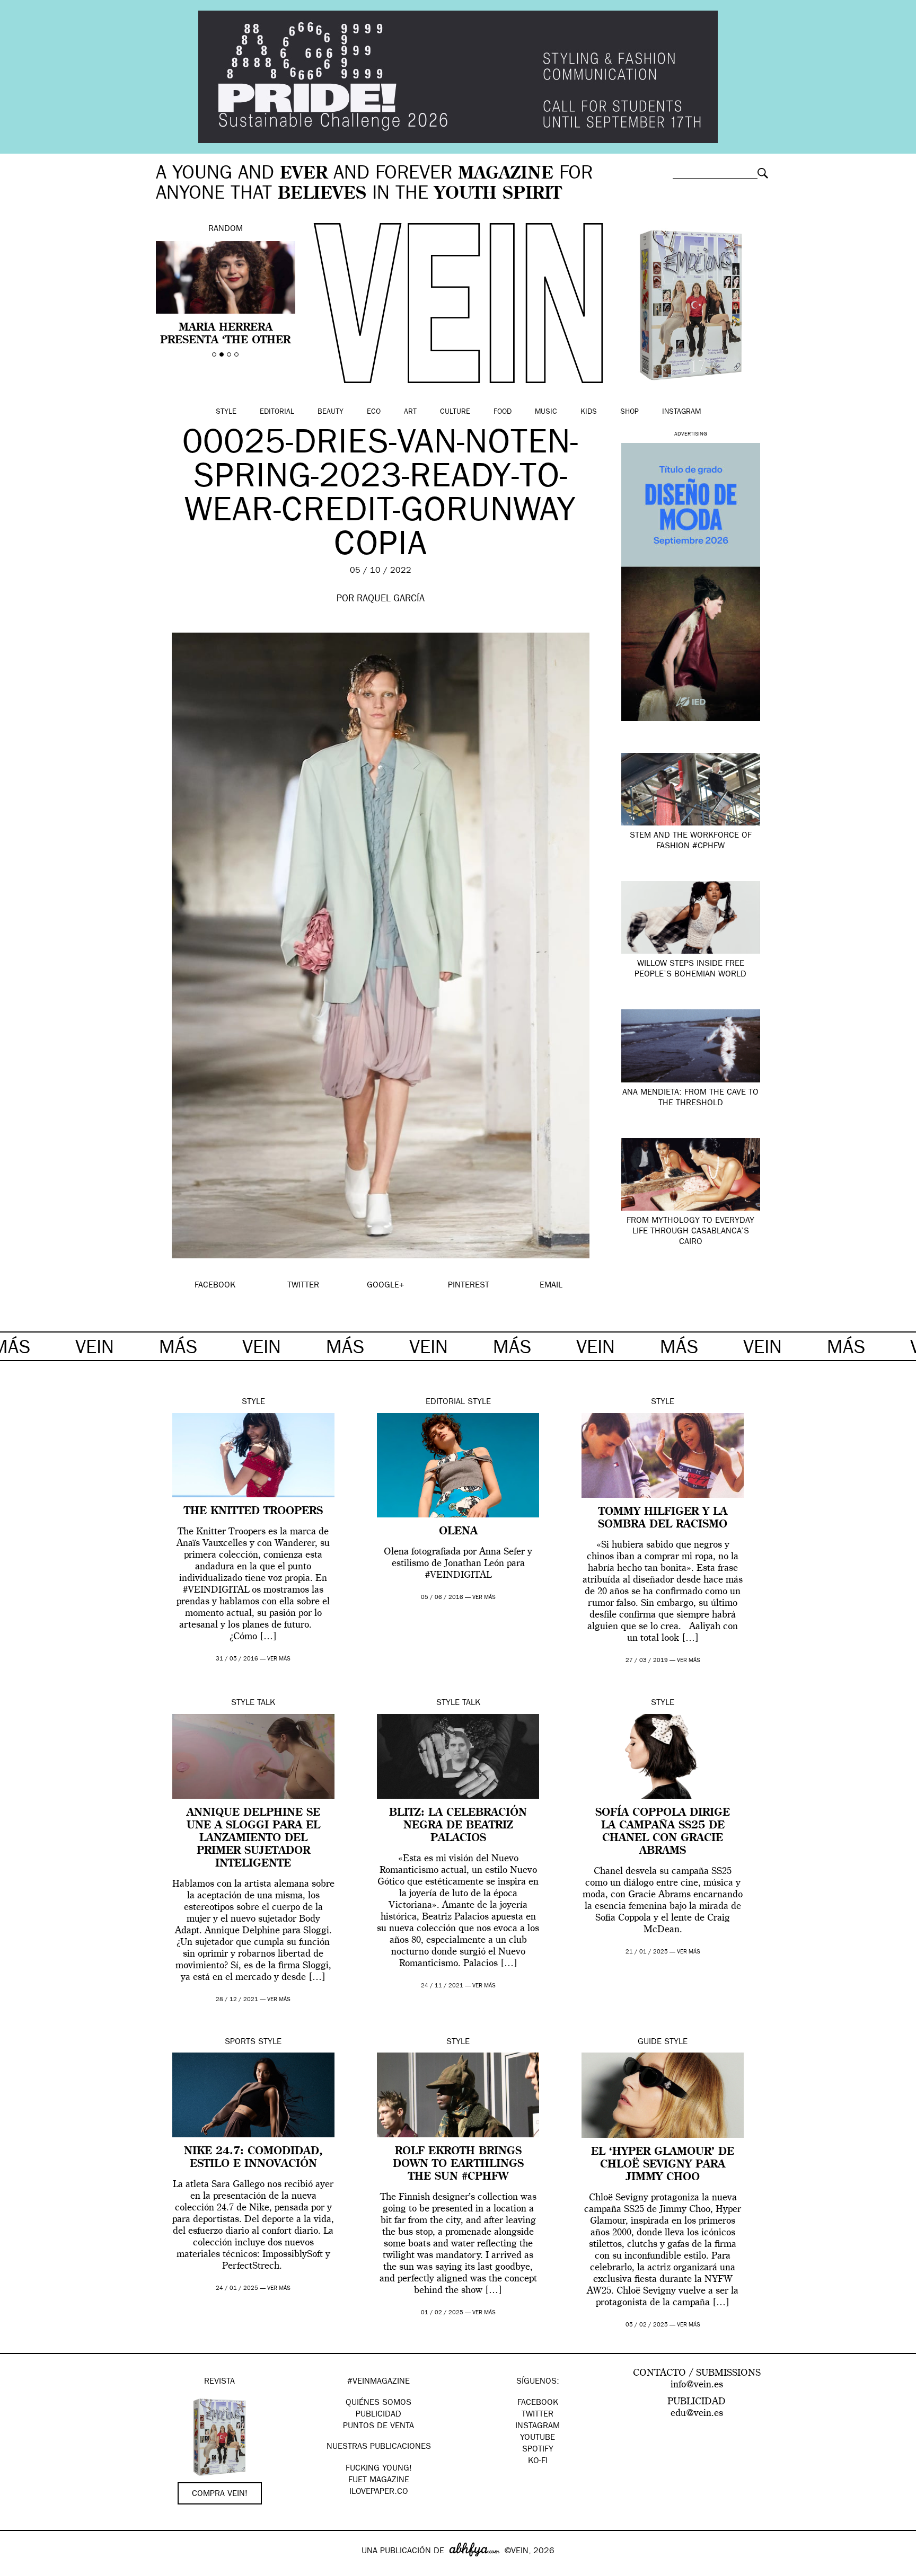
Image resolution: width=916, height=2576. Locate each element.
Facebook (538, 2403)
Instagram (681, 412)
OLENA (458, 1532)
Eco (374, 412)
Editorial (277, 412)
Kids (589, 412)
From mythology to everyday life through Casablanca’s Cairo (690, 1232)
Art (410, 412)
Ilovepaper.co (379, 2492)
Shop (629, 412)
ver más (279, 1659)
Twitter (538, 2415)
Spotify (538, 2450)
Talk (266, 1703)
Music (546, 412)
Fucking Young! (379, 2469)
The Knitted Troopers (253, 1512)
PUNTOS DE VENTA (378, 2427)
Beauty (331, 412)
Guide (650, 2042)
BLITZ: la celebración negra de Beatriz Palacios (458, 1826)
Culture (455, 412)
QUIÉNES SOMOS (378, 2403)
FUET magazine (379, 2481)
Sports (240, 2042)
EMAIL (551, 1286)
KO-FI (538, 2462)
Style (226, 412)
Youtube (538, 2438)
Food (503, 412)
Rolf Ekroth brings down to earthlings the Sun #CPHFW (458, 2164)
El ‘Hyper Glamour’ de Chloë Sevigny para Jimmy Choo (663, 2165)
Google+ (19, 2569)
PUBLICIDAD (378, 2415)
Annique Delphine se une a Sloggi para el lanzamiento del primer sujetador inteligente (253, 1838)
